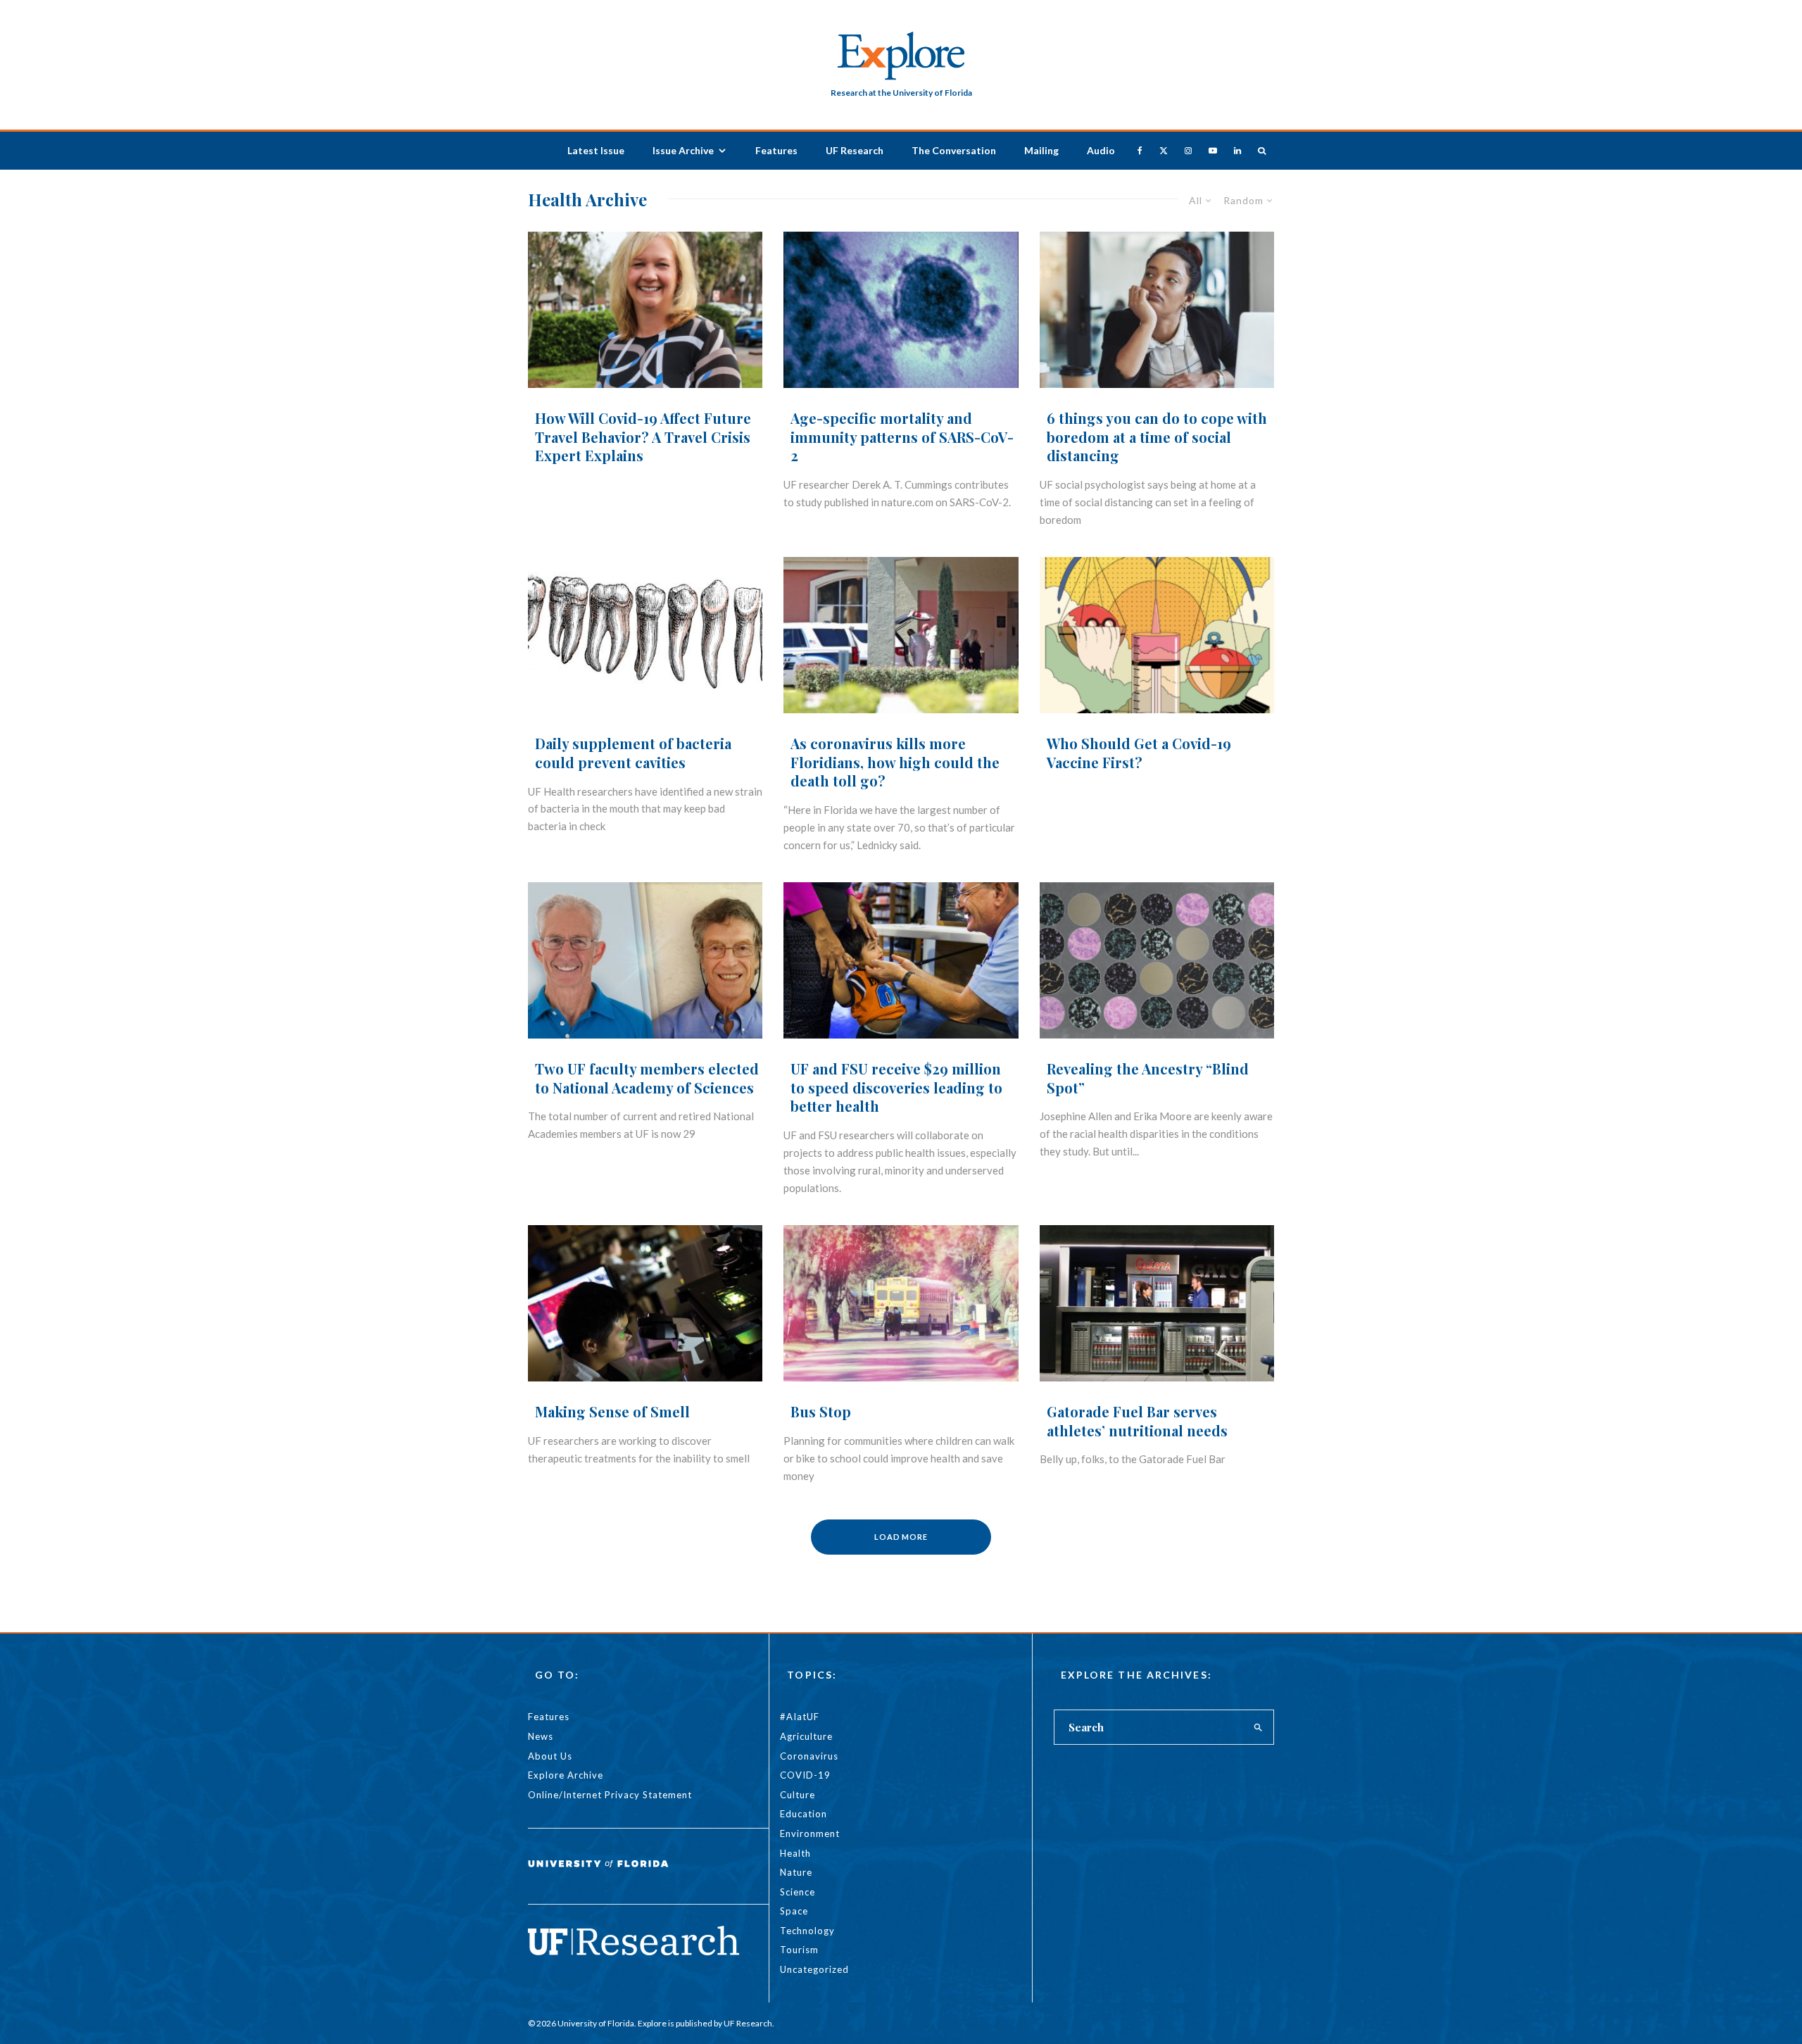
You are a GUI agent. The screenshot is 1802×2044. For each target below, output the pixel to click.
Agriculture (806, 1736)
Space (794, 1911)
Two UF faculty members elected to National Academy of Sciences (647, 1078)
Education (804, 1814)
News (541, 1736)
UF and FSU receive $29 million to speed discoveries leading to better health (896, 1087)
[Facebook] (1140, 150)
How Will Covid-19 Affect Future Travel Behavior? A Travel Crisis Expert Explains (643, 437)
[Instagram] (1188, 150)
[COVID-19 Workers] (901, 635)
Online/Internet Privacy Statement (610, 1795)
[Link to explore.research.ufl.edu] (1262, 150)
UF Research (855, 150)
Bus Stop (821, 1412)
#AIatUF (800, 1717)
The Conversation (954, 150)
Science (798, 1892)
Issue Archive (683, 150)
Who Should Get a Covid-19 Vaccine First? (1139, 753)
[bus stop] (901, 1304)
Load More (901, 1537)
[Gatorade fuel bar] (1157, 1304)
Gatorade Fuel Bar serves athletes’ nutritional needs (1137, 1421)
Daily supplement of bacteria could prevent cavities (633, 753)
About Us (550, 1756)
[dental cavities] (645, 635)
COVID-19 (805, 1775)
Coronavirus (809, 1756)
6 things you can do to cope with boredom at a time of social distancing (1157, 437)
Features (776, 150)
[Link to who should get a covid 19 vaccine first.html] (1157, 635)
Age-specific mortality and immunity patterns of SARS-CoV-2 (902, 437)
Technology (807, 1931)
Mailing (1041, 150)
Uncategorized (814, 1969)
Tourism (799, 1950)
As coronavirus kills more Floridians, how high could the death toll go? (895, 762)
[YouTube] (1213, 150)
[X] (1164, 150)
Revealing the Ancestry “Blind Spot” (1148, 1078)
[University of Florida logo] (598, 1874)
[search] (1259, 1727)
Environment (810, 1833)
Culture (798, 1795)
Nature (796, 1872)
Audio (1101, 150)
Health (795, 1853)
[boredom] (1157, 310)
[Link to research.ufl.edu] (634, 1951)
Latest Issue (596, 150)
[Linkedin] (1237, 150)
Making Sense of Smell (612, 1412)
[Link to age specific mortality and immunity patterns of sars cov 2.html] (901, 310)
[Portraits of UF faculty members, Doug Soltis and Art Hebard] (645, 961)
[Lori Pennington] (645, 310)
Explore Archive (566, 1775)
